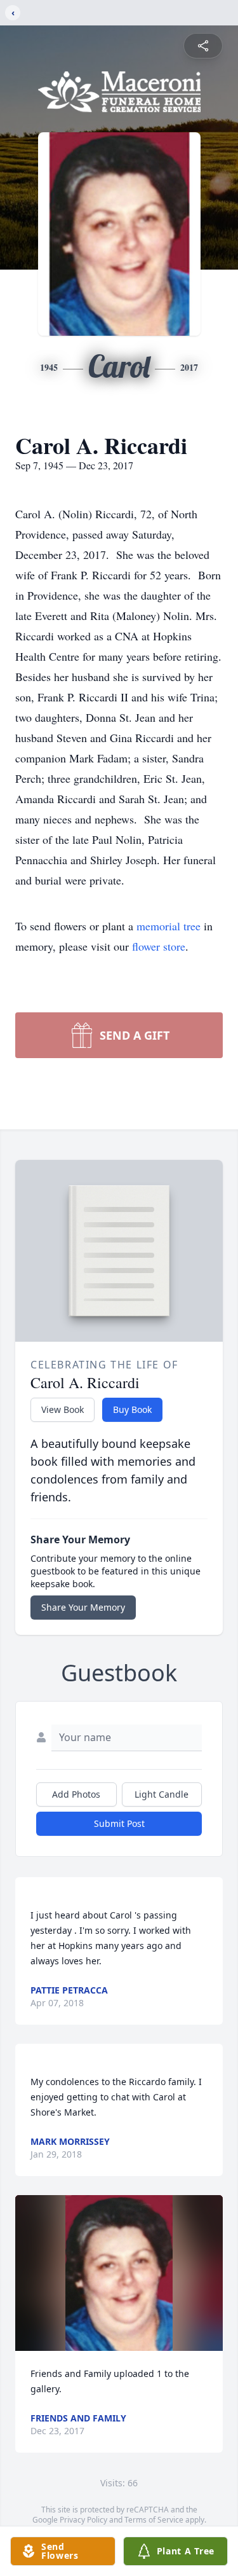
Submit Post (119, 1823)
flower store (159, 946)
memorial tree (169, 926)
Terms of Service (154, 2520)
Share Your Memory (83, 1607)
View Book (63, 1409)
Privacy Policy (83, 2520)
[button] (119, 2273)
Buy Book (132, 1409)
